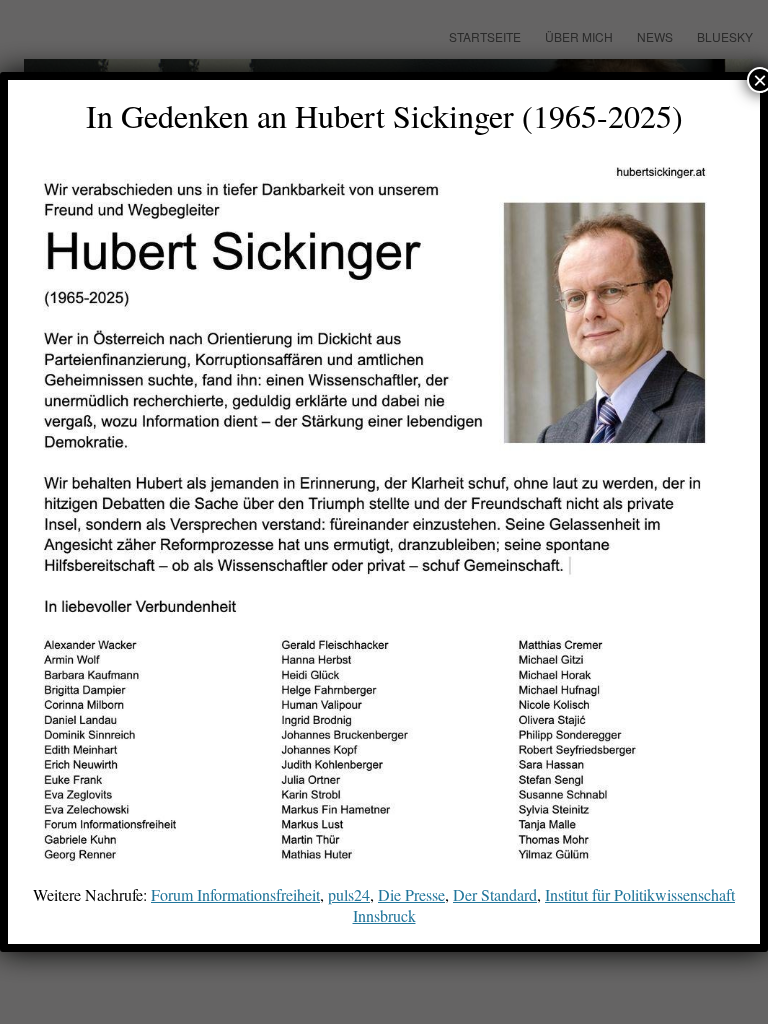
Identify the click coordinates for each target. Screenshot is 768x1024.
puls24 (349, 894)
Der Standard (495, 894)
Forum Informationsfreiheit (235, 894)
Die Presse (411, 894)
